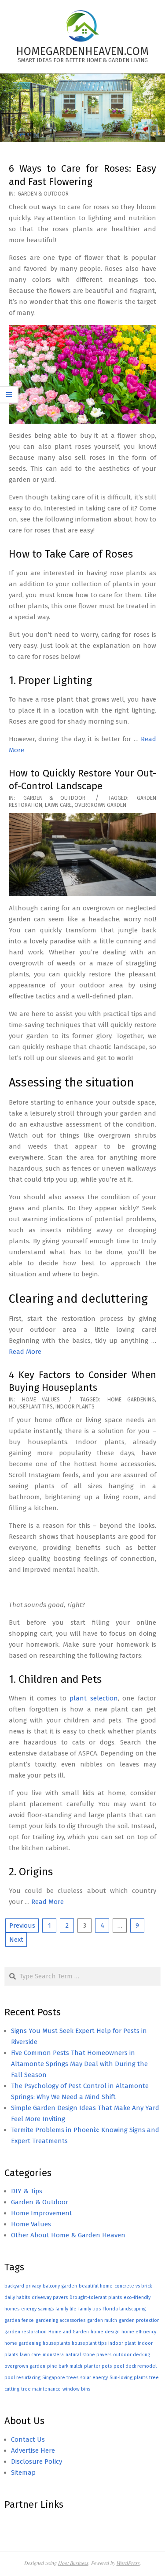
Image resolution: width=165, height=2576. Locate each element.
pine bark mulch (65, 2366)
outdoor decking (132, 2355)
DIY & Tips (27, 2191)
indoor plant (122, 2343)
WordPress (128, 2563)
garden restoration (26, 2332)
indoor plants (75, 1407)
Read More (25, 1352)
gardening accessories (60, 2320)
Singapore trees (60, 2378)
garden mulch (102, 2320)
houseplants (56, 2343)
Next (16, 1940)
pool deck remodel (135, 2366)
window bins (76, 2389)
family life (66, 2309)
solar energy (94, 2378)
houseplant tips (31, 1407)
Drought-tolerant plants (96, 2297)
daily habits (17, 2297)
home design (105, 2332)
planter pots (98, 2366)
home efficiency (139, 2332)
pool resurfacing (22, 2378)
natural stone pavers (88, 2355)
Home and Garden (69, 2332)
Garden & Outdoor (43, 194)
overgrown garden (100, 805)
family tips (90, 2309)
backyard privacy (23, 2286)
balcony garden (60, 2286)
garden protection (139, 2320)
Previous (22, 1926)
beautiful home (96, 2286)
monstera (53, 2355)
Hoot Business (73, 2563)
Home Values (41, 1400)
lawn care (58, 805)
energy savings (37, 2309)
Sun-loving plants (128, 2378)
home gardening (131, 1400)
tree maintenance (41, 2389)
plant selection (94, 1698)
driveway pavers (50, 2297)
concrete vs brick (133, 2286)
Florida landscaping (124, 2309)
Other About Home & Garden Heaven (68, 2235)
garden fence (19, 2320)
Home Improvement (42, 2213)
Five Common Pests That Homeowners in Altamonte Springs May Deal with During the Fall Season (79, 2064)
